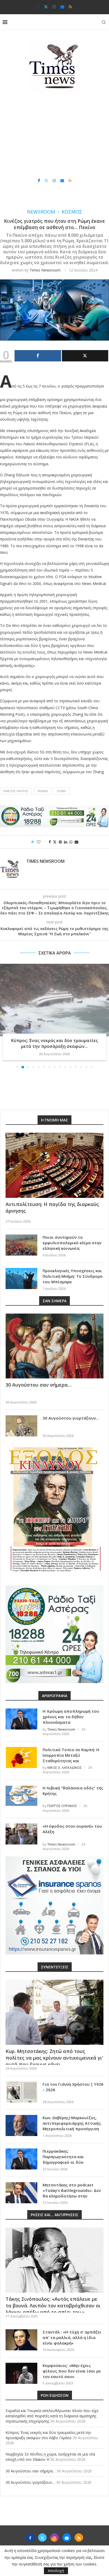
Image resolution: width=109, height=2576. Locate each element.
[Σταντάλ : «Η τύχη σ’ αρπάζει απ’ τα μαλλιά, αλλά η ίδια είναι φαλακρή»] (21, 2340)
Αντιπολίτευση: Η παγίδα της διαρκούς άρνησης (52, 1207)
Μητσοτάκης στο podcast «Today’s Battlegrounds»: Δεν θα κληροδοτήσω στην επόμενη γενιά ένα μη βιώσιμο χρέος (72, 2196)
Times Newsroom (45, 270)
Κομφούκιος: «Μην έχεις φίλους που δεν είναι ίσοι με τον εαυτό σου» (72, 2371)
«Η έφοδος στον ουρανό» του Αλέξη (72, 1829)
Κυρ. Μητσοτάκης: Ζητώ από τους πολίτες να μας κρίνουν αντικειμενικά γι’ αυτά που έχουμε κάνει (54, 2058)
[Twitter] (46, 7)
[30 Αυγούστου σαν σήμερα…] (54, 1346)
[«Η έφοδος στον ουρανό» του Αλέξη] (21, 1834)
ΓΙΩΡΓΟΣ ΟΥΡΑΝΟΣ (62, 1806)
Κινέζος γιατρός (16, 791)
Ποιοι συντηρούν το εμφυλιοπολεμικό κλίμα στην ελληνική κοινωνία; (72, 1243)
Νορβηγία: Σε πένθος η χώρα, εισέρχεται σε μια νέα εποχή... (54, 1043)
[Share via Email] (76, 842)
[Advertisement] (54, 135)
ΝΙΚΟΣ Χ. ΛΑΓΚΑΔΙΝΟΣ (65, 1768)
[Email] (62, 7)
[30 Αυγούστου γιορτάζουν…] (21, 1426)
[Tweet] (85, 356)
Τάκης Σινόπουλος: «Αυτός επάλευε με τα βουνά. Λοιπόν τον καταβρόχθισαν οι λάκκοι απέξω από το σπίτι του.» (53, 2306)
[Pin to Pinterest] (60, 842)
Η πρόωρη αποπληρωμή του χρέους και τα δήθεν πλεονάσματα (71, 1717)
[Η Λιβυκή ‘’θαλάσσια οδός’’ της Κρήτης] (21, 1796)
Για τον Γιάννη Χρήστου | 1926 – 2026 (73, 2087)
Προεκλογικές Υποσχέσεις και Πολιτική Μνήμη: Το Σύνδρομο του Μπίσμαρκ (73, 1276)
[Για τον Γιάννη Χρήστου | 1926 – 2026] (21, 2092)
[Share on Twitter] (55, 842)
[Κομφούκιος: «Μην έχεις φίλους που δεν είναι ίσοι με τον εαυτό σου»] (21, 2373)
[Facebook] (38, 7)
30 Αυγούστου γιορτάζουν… (71, 1418)
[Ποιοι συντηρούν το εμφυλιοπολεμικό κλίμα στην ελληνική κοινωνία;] (21, 1245)
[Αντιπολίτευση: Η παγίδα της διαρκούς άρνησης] (54, 1165)
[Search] (104, 22)
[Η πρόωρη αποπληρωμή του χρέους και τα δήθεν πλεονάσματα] (21, 1719)
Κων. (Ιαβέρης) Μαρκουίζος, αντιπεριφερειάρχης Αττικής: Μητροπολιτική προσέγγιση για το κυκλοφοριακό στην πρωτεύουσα (72, 2129)
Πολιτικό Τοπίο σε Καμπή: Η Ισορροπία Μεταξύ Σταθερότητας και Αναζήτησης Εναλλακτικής (71, 1758)
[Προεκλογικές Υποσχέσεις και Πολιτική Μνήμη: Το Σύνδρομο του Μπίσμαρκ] (21, 1279)
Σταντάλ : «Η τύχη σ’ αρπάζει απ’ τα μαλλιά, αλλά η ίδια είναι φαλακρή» (72, 2337)
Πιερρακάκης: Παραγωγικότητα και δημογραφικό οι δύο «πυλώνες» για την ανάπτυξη (72, 2159)
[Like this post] (42, 842)
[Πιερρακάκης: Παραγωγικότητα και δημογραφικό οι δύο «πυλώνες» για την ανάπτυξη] (21, 2159)
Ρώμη (62, 791)
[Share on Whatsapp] (71, 842)
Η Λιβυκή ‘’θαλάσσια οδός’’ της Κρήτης (73, 1791)
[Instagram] (54, 7)
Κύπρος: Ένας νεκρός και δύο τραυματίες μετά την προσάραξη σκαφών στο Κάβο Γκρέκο (48, 2435)
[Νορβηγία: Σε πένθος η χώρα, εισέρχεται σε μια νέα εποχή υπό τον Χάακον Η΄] (54, 1000)
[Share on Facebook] (50, 842)
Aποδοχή (56, 2571)
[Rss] (70, 7)
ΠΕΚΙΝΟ (43, 791)
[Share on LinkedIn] (66, 842)
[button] (4, 1016)
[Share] (38, 356)
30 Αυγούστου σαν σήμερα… (38, 1385)
